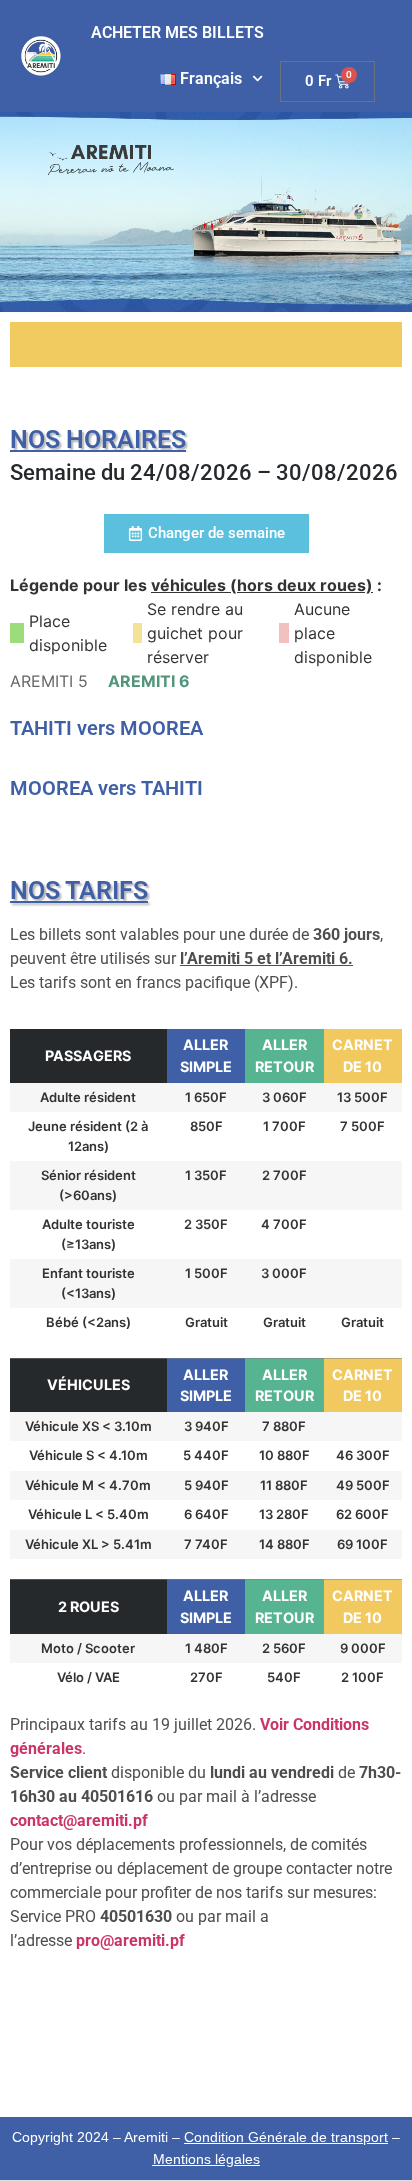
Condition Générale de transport (286, 2137)
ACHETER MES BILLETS (177, 32)
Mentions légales (206, 2159)
